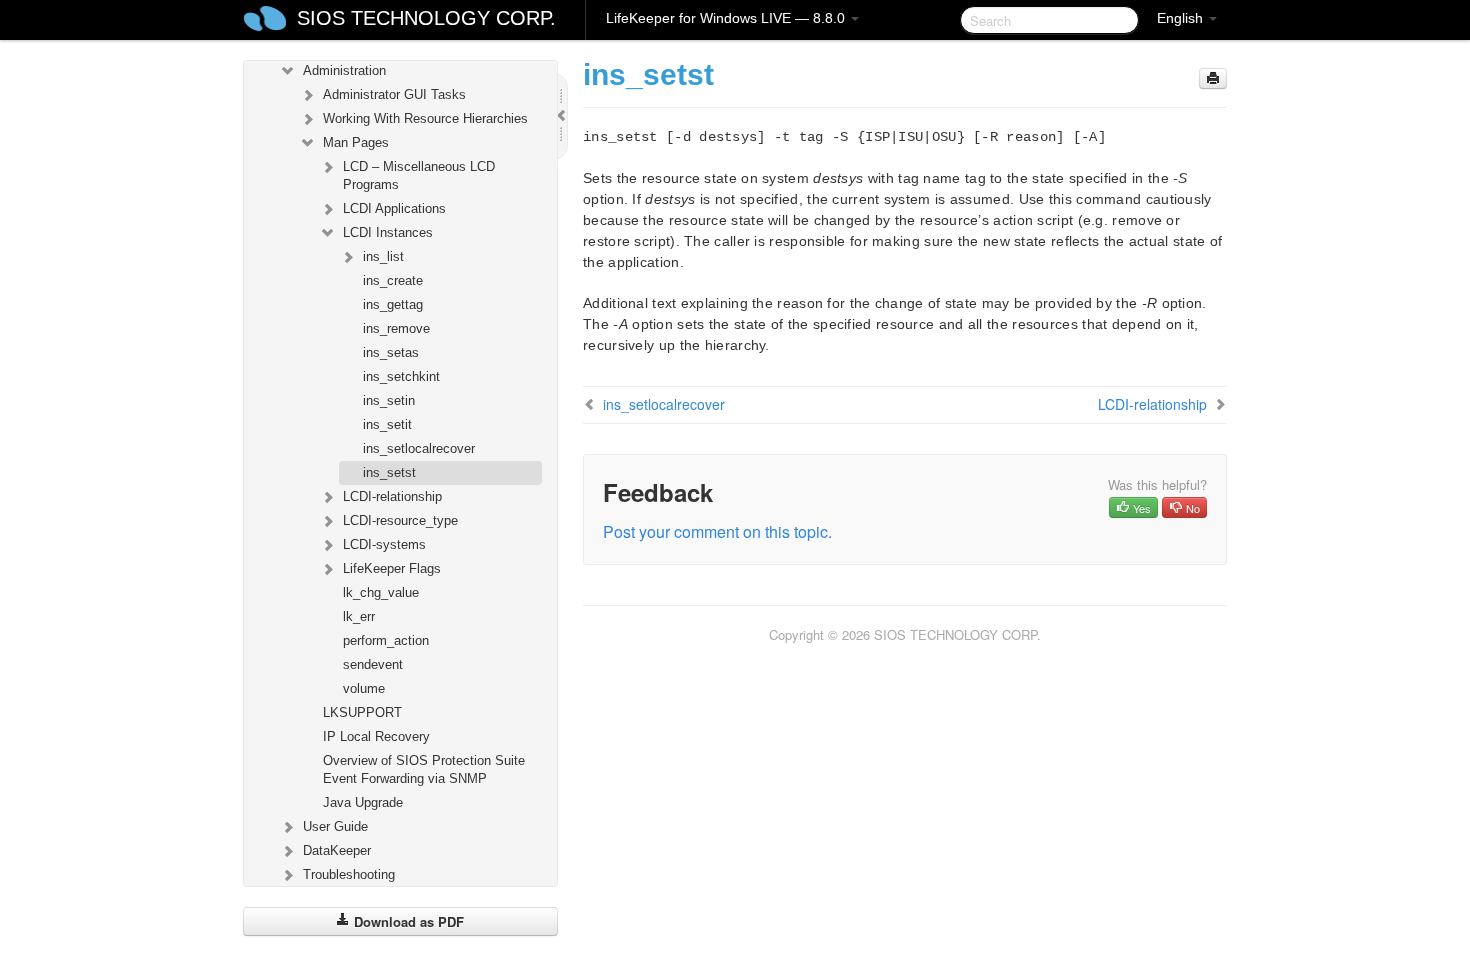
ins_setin (389, 400)
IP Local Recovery (376, 736)
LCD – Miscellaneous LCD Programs (419, 175)
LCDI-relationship (392, 496)
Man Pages (356, 142)
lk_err (359, 616)
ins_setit (387, 424)
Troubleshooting (349, 874)
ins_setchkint (401, 376)
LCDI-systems (384, 544)
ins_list (383, 256)
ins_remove (396, 328)
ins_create (393, 280)
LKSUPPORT (362, 712)
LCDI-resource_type (400, 520)
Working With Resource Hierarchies (425, 118)
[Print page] (1213, 78)
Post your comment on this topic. (717, 531)
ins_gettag (393, 304)
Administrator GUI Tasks (394, 94)
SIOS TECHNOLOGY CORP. (426, 18)
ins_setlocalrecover (419, 448)
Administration (344, 70)
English (1182, 18)
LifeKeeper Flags (392, 568)
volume (364, 688)
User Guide (335, 826)
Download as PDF (407, 921)
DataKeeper (337, 850)
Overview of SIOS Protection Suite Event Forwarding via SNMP (424, 769)
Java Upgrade (363, 802)
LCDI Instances (388, 232)
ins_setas (391, 352)
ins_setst (389, 472)
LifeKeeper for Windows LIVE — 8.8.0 (727, 18)
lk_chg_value (381, 592)
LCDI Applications (394, 208)
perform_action (386, 640)
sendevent (373, 664)
